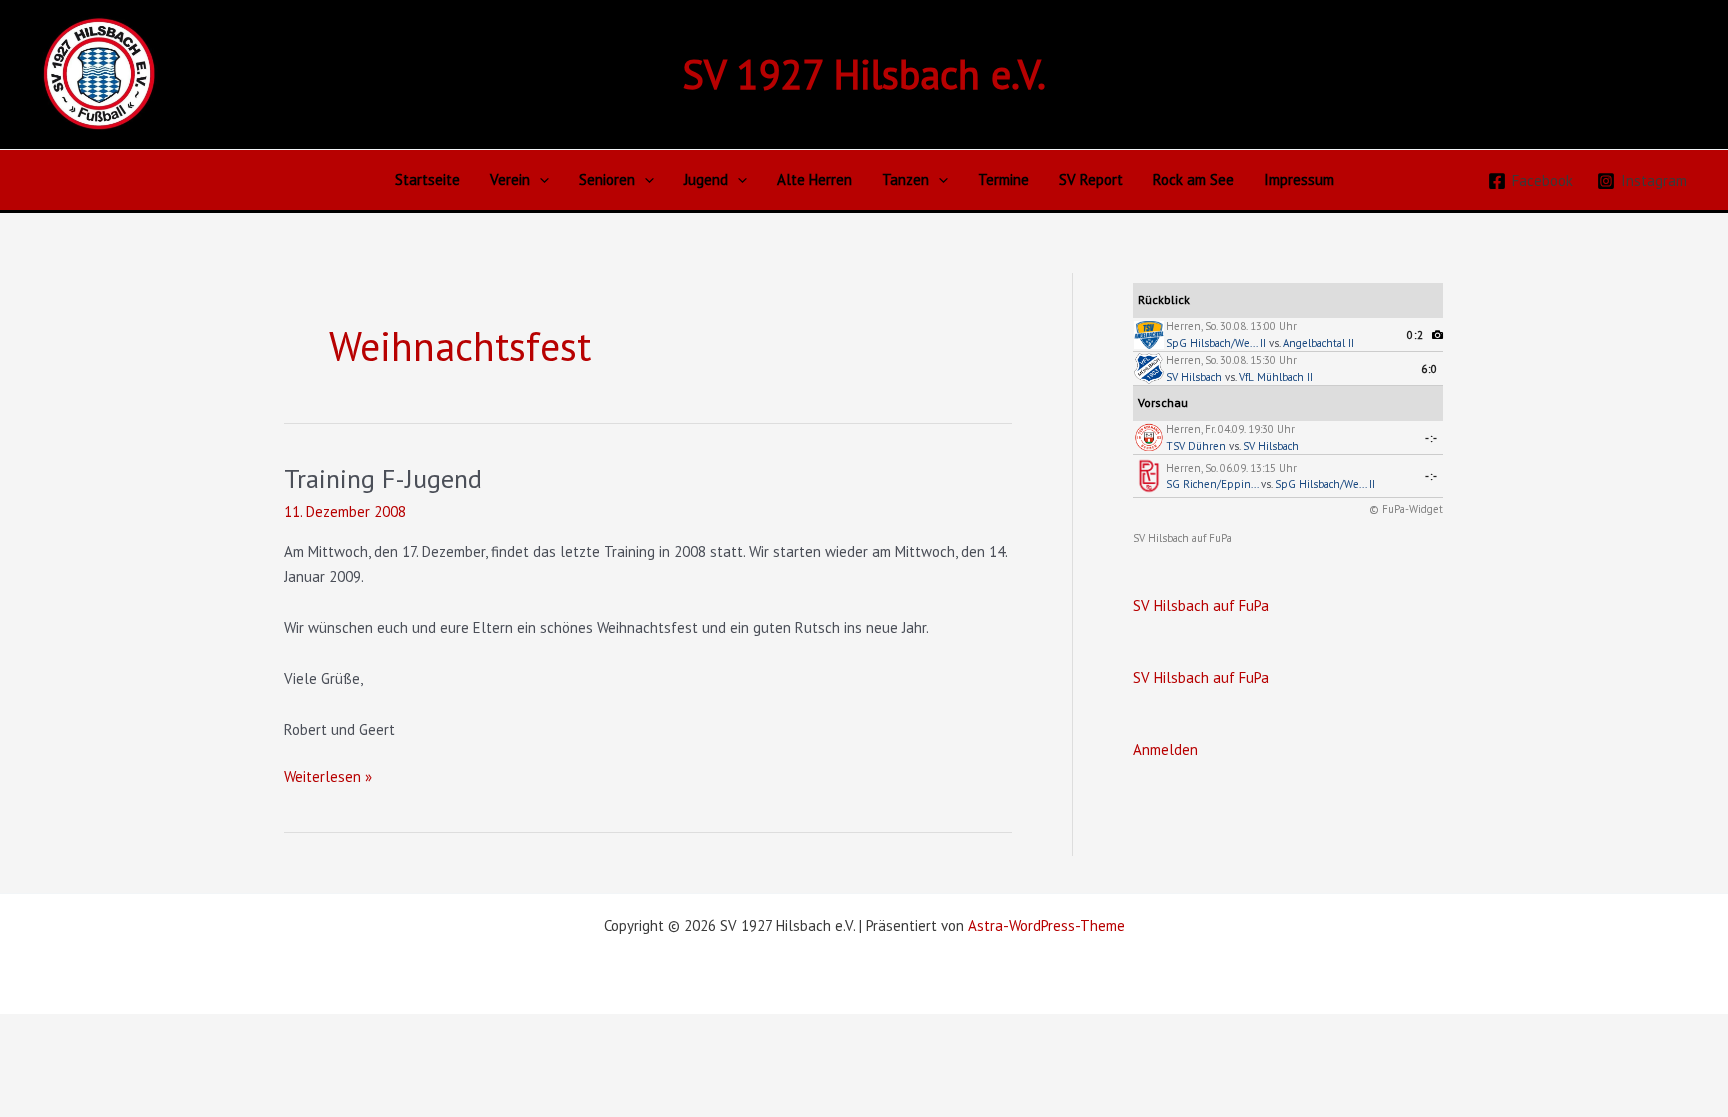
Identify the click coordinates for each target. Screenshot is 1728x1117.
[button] (539, 180)
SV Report (1091, 179)
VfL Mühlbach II (1276, 377)
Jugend (706, 179)
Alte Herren (814, 179)
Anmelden (1165, 749)
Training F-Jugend (383, 478)
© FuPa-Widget (1406, 509)
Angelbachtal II (1318, 343)
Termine (1003, 179)
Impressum (1299, 179)
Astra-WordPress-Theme (1046, 925)
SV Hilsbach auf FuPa (1182, 538)
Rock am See (1193, 179)
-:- (1431, 438)
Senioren (607, 179)
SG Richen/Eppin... (1212, 484)
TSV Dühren (1196, 446)
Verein (510, 179)
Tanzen (905, 179)
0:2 (1415, 335)
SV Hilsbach (1194, 377)
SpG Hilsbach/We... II (1216, 343)
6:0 (1429, 369)
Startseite (427, 179)
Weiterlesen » (328, 778)
